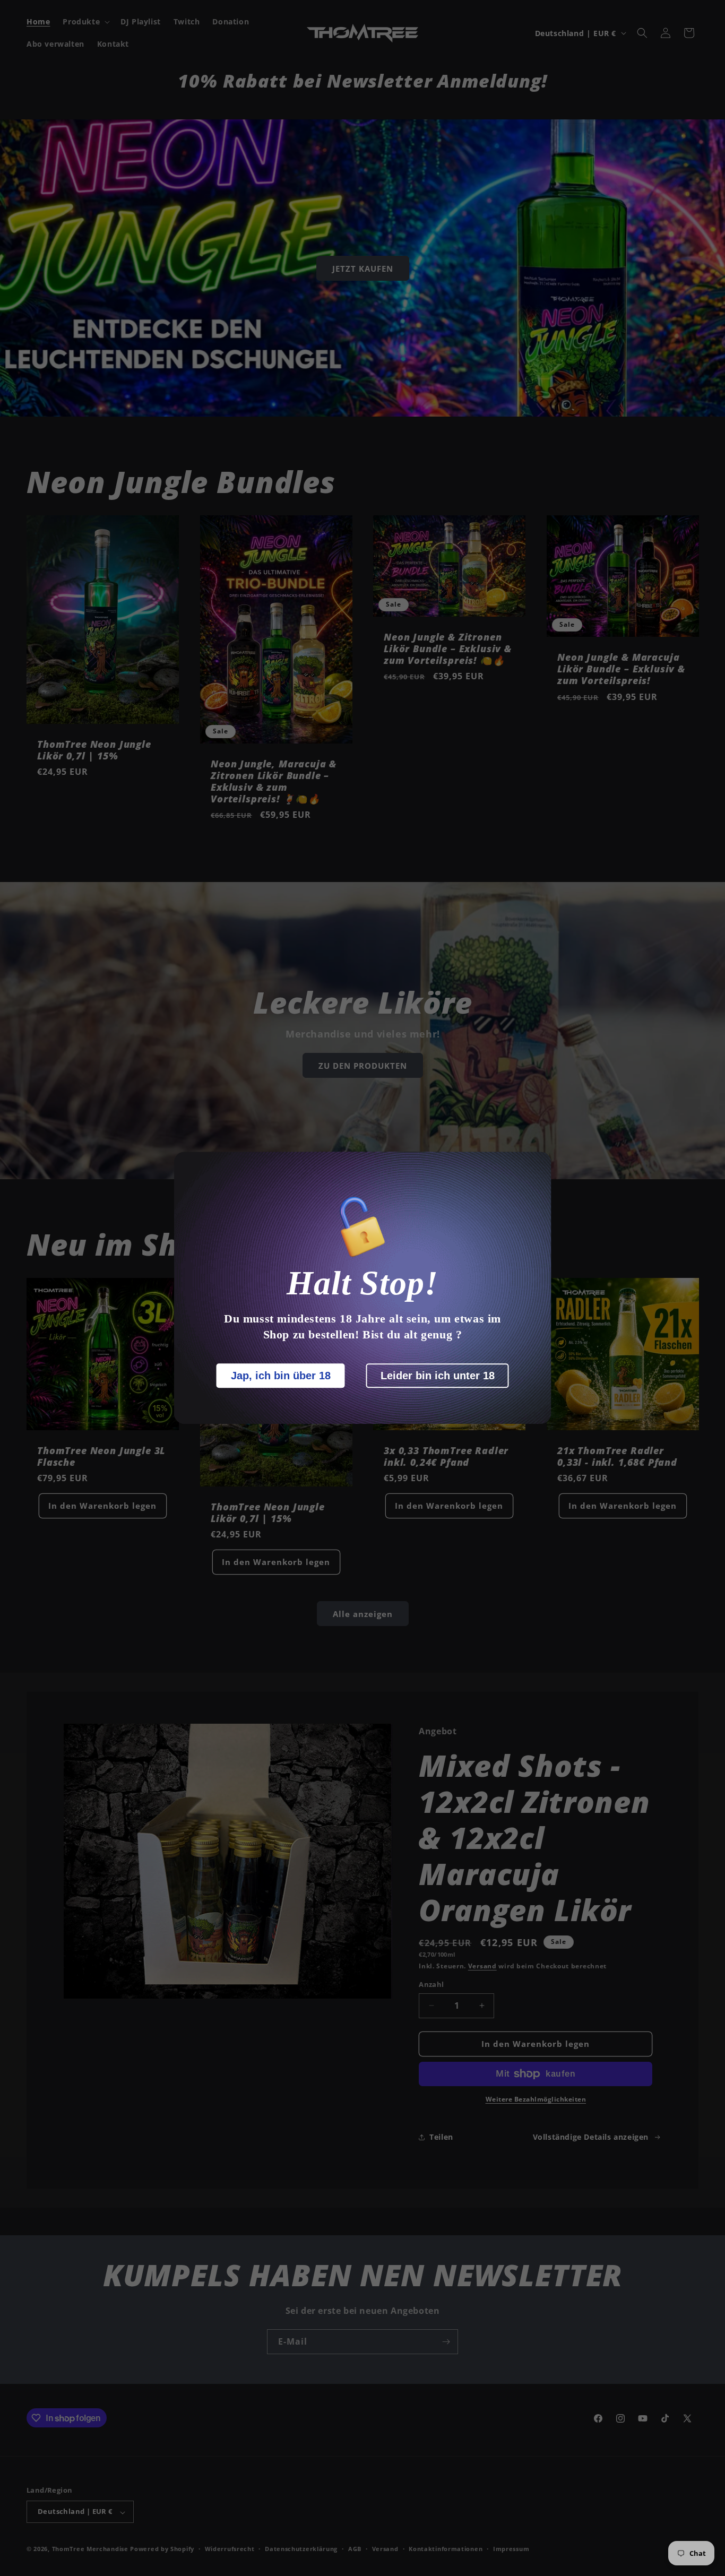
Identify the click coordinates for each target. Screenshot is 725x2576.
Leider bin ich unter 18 (438, 1376)
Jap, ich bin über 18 (281, 1376)
